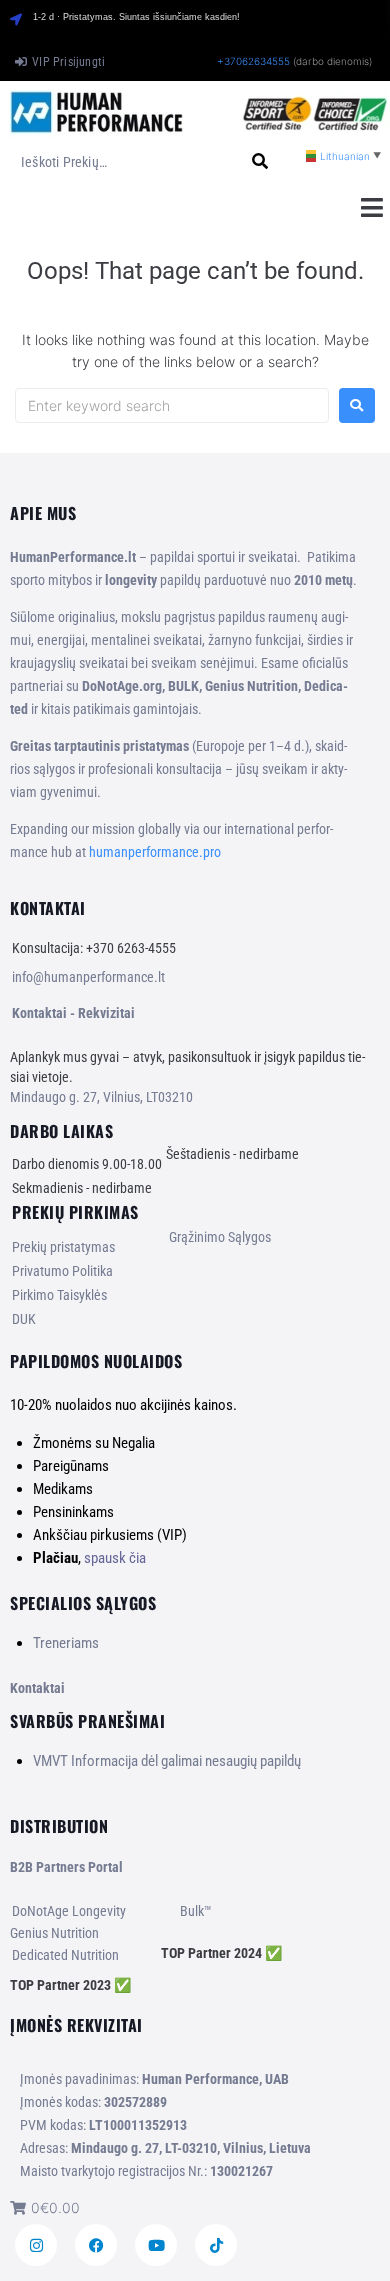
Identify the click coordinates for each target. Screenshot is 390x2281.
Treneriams (66, 1643)
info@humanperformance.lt (88, 977)
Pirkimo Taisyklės (59, 1295)
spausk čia (115, 1558)
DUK (24, 1319)
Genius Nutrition (54, 1933)
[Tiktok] (216, 2245)
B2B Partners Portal (66, 1867)
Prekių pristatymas (63, 1247)
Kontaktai (37, 1688)
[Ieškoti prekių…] (121, 162)
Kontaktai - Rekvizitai (73, 1013)
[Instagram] (36, 2245)
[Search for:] (172, 405)
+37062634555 (253, 61)
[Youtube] (156, 2245)
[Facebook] (96, 2245)
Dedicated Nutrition (65, 1955)
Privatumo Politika (62, 1271)
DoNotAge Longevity (69, 1911)
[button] (372, 207)
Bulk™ (196, 1911)
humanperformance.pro (155, 852)
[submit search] (260, 161)
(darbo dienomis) (332, 61)
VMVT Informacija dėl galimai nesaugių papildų (167, 1761)
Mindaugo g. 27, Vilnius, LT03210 (101, 1097)
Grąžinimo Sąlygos (220, 1237)
